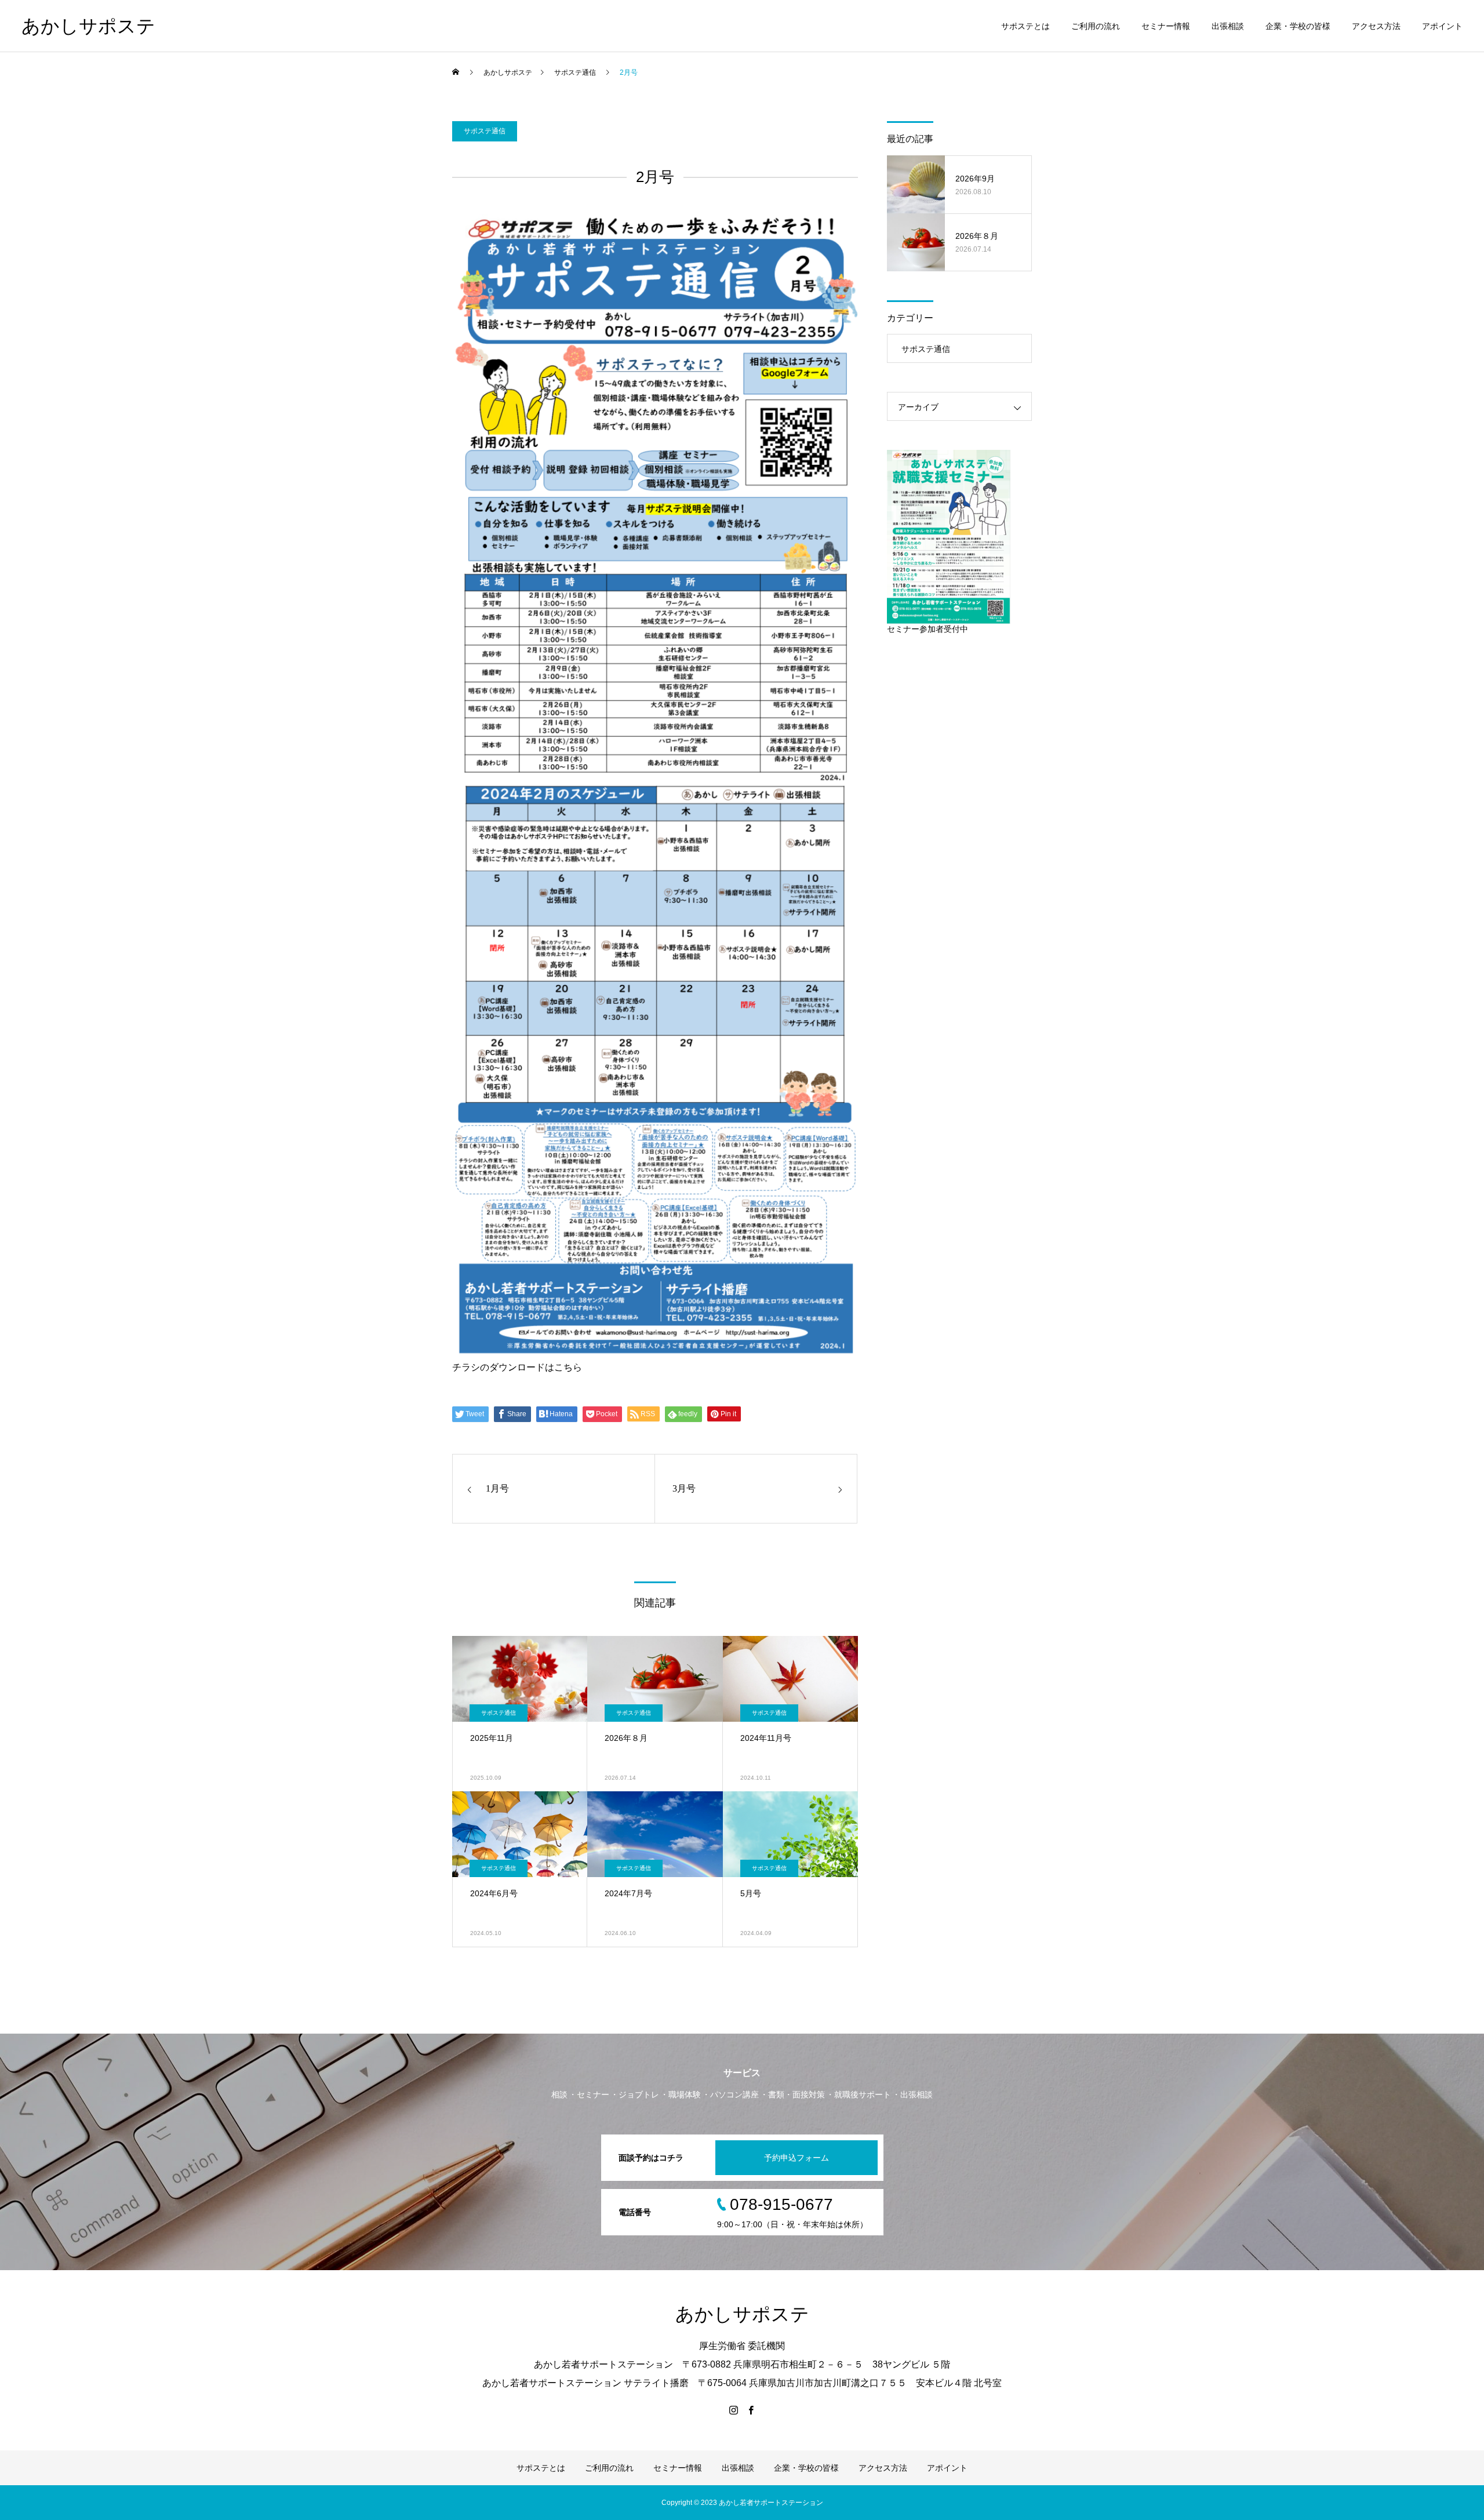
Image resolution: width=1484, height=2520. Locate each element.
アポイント (1442, 26)
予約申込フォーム (796, 2158)
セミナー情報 (1166, 26)
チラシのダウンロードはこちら (517, 1367)
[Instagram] (733, 2410)
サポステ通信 (485, 131)
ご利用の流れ (1096, 26)
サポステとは (1025, 26)
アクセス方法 (1376, 26)
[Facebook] (751, 2410)
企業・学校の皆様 (1298, 26)
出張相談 (1228, 26)
